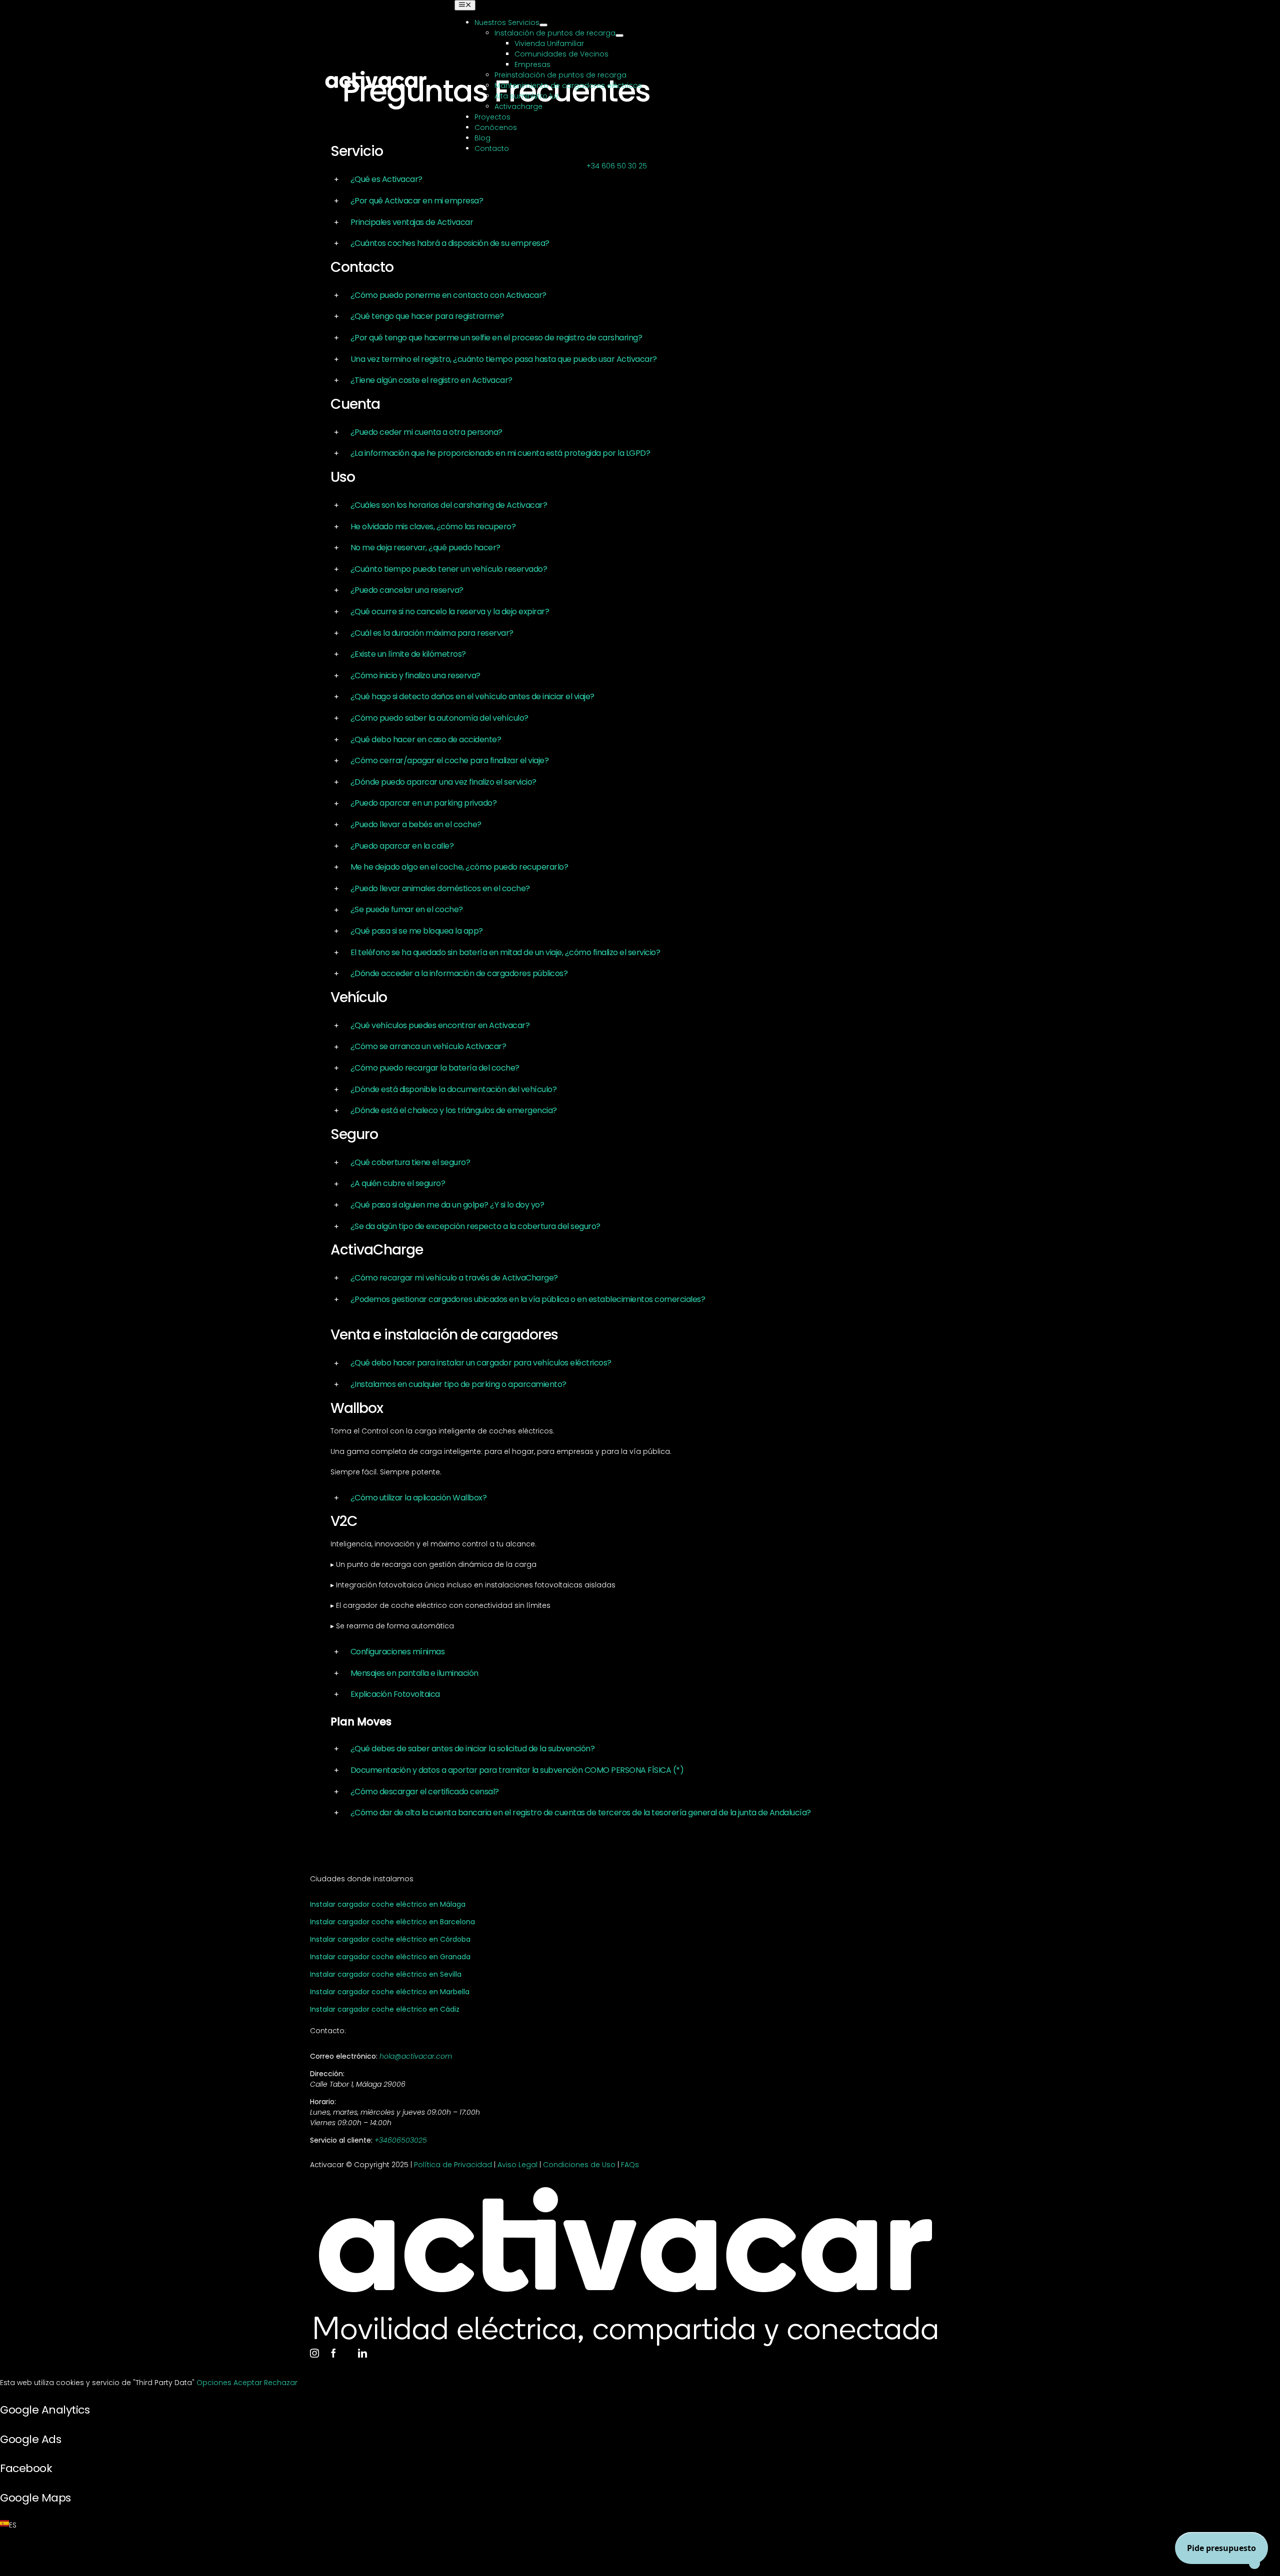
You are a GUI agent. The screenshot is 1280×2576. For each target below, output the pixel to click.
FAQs (630, 2165)
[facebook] (333, 2353)
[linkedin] (362, 2353)
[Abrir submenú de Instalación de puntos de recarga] (619, 35)
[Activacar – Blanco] (376, 73)
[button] (640, 180)
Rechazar (281, 2383)
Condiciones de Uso (579, 2165)
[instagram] (314, 2353)
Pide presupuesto (1221, 2548)
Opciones (215, 2383)
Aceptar (249, 2383)
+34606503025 (401, 2140)
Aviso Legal (517, 2165)
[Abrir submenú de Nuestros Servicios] (543, 25)
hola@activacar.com (416, 2056)
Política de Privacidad (453, 2165)
